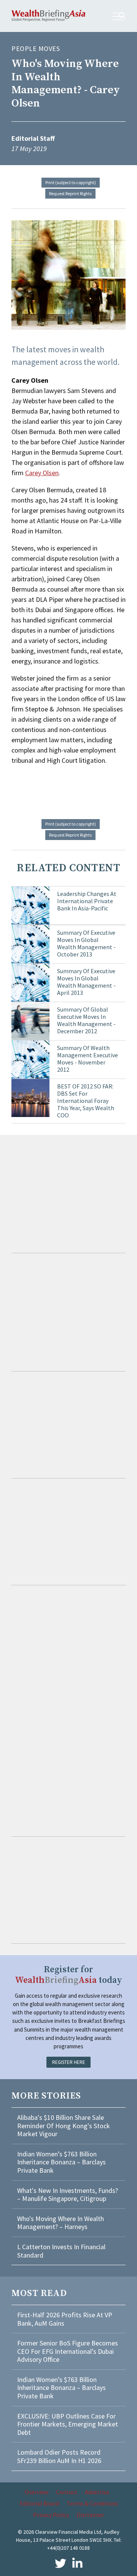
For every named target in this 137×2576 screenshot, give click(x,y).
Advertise (97, 2492)
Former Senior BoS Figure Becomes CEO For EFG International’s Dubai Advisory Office (68, 2351)
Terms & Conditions (92, 2503)
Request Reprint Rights (70, 193)
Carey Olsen (42, 473)
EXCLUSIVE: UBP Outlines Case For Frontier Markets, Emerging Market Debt (68, 2424)
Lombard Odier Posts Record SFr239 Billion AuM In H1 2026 (59, 2456)
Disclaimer (90, 2515)
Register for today (68, 1975)
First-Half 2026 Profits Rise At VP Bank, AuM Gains (65, 2319)
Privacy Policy (51, 2515)
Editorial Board (39, 2503)
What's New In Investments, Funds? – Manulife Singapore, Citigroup (68, 2195)
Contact (67, 2492)
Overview (37, 2492)
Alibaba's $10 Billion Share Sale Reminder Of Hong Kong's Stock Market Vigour (64, 2126)
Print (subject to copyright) (71, 182)
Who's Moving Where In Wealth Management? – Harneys (61, 2223)
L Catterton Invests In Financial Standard (61, 2251)
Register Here (69, 2062)
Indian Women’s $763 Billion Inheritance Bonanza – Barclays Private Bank (61, 2162)
